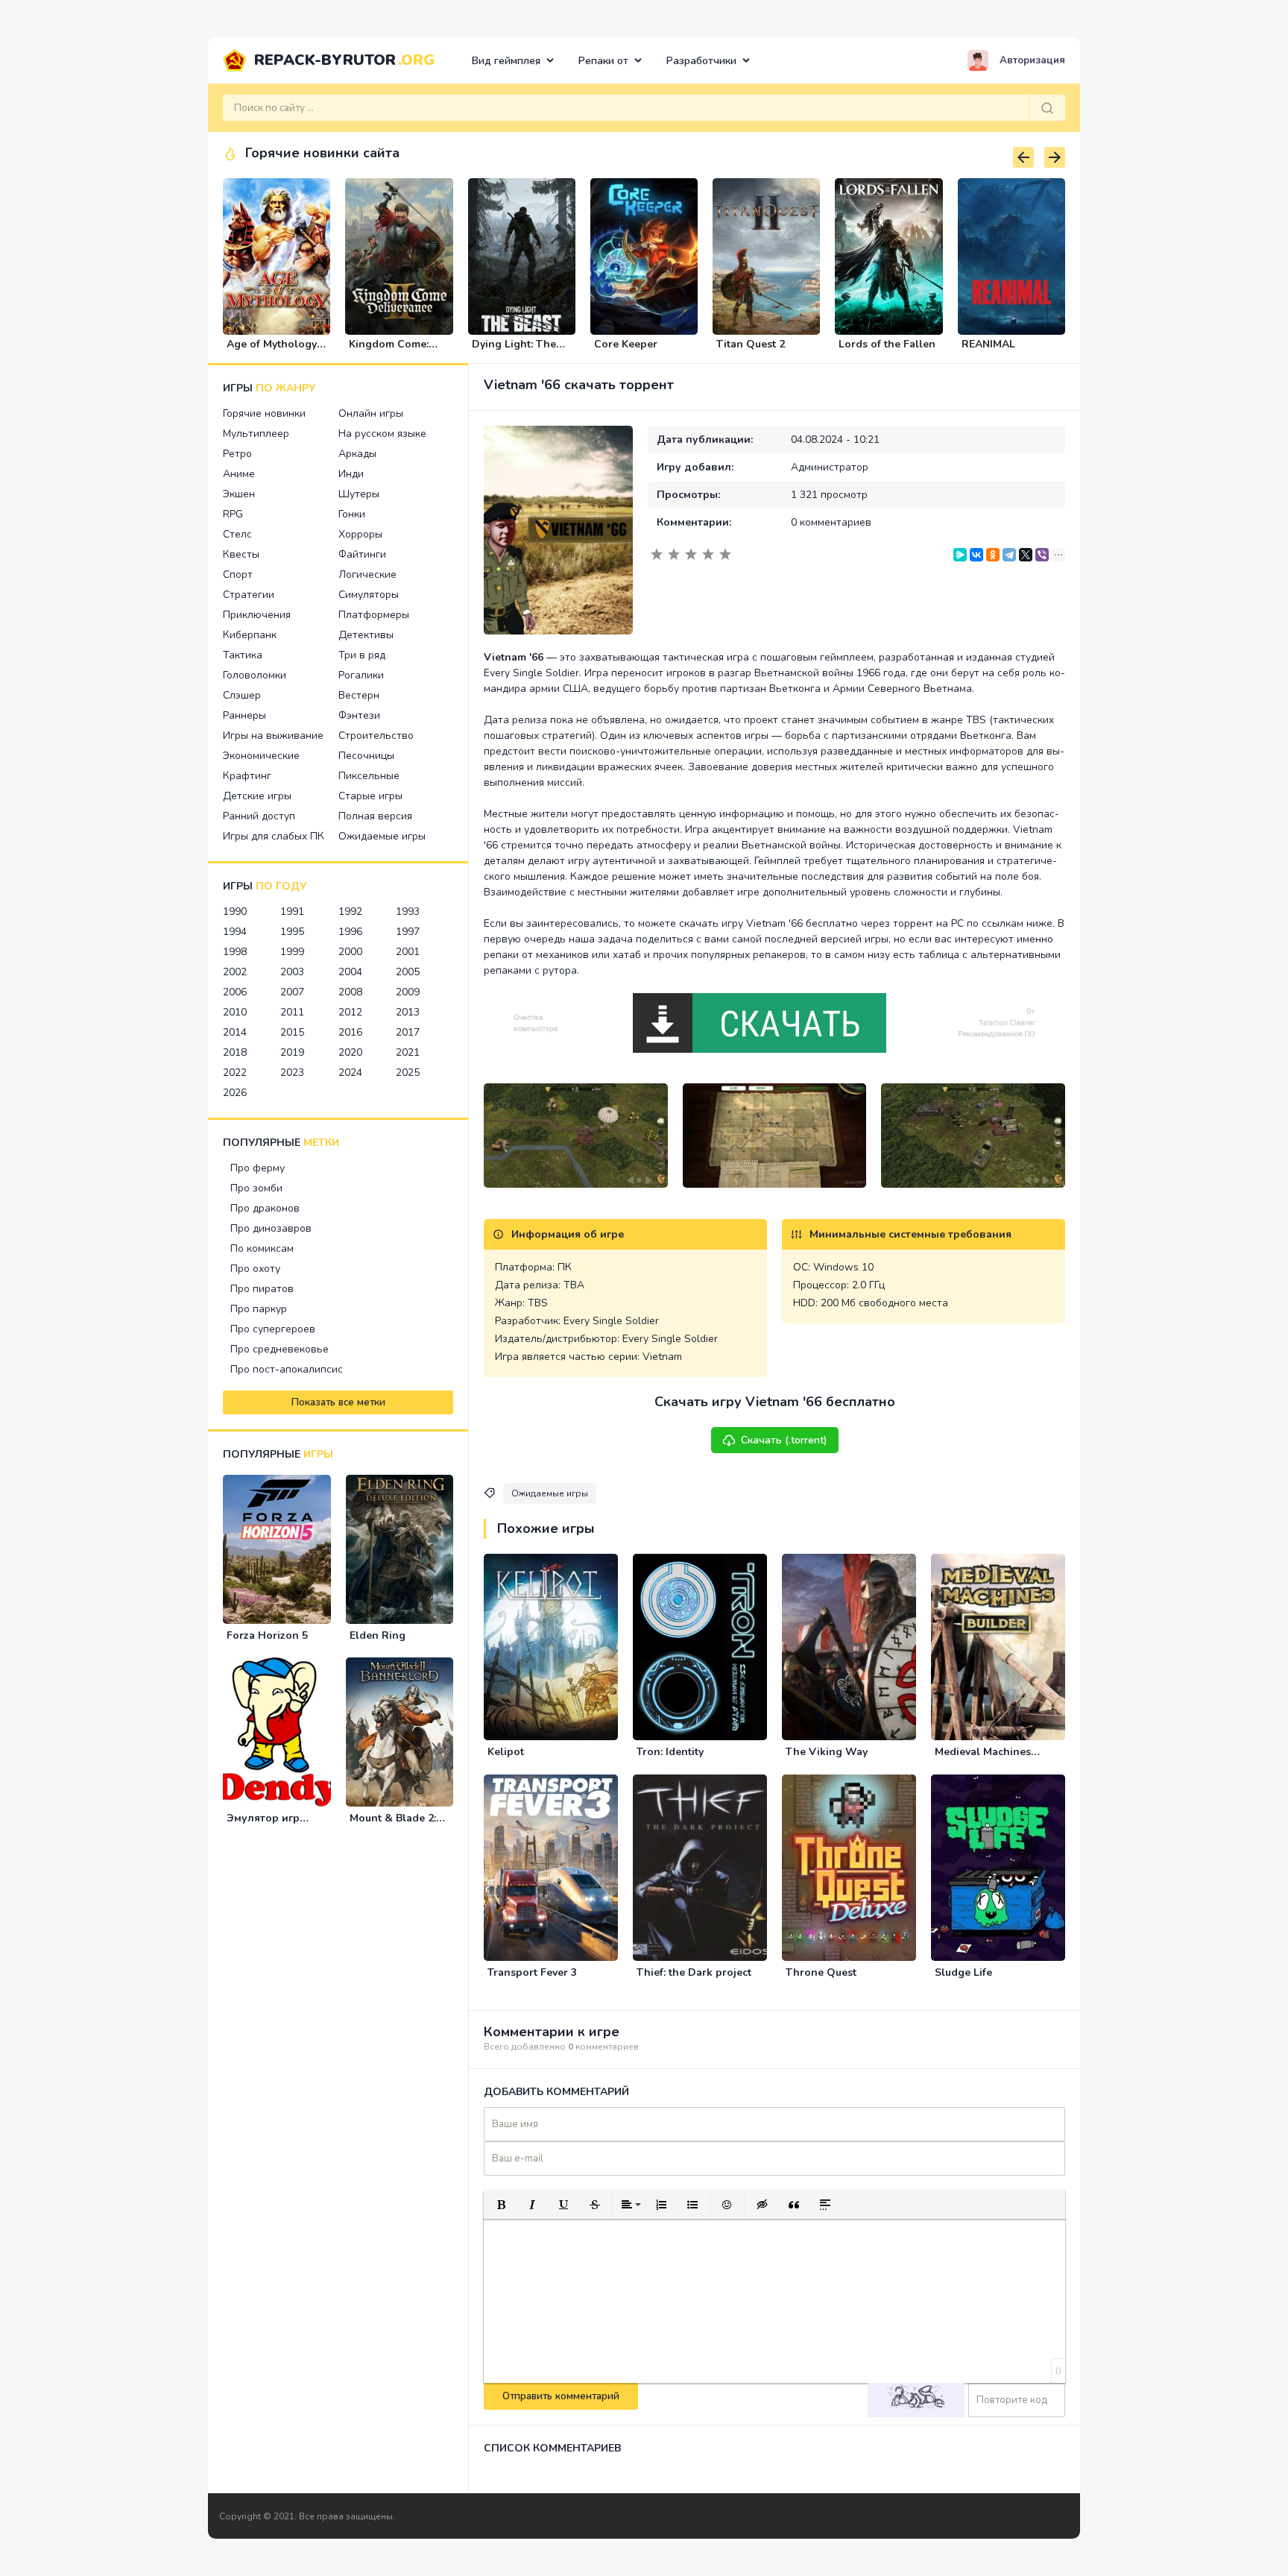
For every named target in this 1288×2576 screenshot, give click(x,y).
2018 (235, 1052)
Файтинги (362, 554)
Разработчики (701, 61)
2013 (408, 1012)
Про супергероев (273, 1329)
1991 (292, 911)
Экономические (261, 756)
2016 (350, 1032)
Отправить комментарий (561, 2396)
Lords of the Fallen (887, 344)
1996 (350, 932)
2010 (235, 1012)
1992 (350, 911)
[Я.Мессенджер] (960, 555)
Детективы (366, 635)
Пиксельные (369, 776)
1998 (235, 952)
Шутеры (359, 494)
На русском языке (382, 434)
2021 (408, 1052)
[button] (501, 2205)
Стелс (237, 534)
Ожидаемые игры (382, 836)
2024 (350, 1073)
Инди (351, 474)
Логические (367, 574)
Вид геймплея (506, 61)
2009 (408, 992)
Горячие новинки (264, 413)
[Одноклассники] (993, 555)
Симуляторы (369, 595)
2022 (235, 1073)
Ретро (237, 454)
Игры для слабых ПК (274, 836)
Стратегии (249, 595)
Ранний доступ (259, 816)
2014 (235, 1032)
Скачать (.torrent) (784, 1440)
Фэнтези (359, 715)
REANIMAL (988, 344)
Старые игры (370, 796)
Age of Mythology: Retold (273, 350)
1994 (235, 932)
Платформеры (374, 615)
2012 (350, 1012)
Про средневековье (280, 1349)
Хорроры (360, 534)
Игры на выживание (273, 736)
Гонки (352, 514)
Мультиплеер (256, 434)
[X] (1026, 555)
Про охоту (255, 1269)
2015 (292, 1032)
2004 (350, 972)
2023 (292, 1073)
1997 (408, 932)
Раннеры (244, 715)
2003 (292, 972)
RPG (233, 514)
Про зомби (256, 1188)
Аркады (357, 454)
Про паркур (259, 1309)
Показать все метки (338, 1402)
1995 (292, 932)
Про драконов (265, 1208)
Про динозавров (271, 1228)
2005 (408, 972)
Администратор (830, 467)
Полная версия (375, 816)
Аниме (239, 474)
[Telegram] (1009, 555)
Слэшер (242, 695)
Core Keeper (626, 344)
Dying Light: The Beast (514, 350)
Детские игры (257, 796)
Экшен (239, 494)
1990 (235, 911)
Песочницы (366, 756)
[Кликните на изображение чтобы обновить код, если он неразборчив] (916, 2400)
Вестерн (359, 695)
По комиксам (262, 1248)
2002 (235, 972)
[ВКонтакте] (976, 555)
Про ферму (258, 1168)
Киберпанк (250, 635)
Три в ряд (362, 655)
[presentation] (1023, 157)
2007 (292, 992)
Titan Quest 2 (751, 344)
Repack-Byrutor (344, 60)
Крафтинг (247, 776)
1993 (408, 911)
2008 (350, 992)
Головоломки (255, 675)
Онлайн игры (371, 413)
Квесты (241, 554)
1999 (292, 952)
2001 (408, 952)
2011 (292, 1012)
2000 (350, 952)
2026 (235, 1093)
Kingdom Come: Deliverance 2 (389, 350)
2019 (292, 1052)
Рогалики (361, 675)
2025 (408, 1073)
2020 (350, 1052)
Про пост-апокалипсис (287, 1369)
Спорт (238, 574)
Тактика (243, 655)
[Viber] (1042, 555)
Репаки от (603, 61)
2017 (408, 1032)
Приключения (257, 615)
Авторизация (1032, 60)
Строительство (376, 736)
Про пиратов (262, 1289)
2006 (235, 992)
